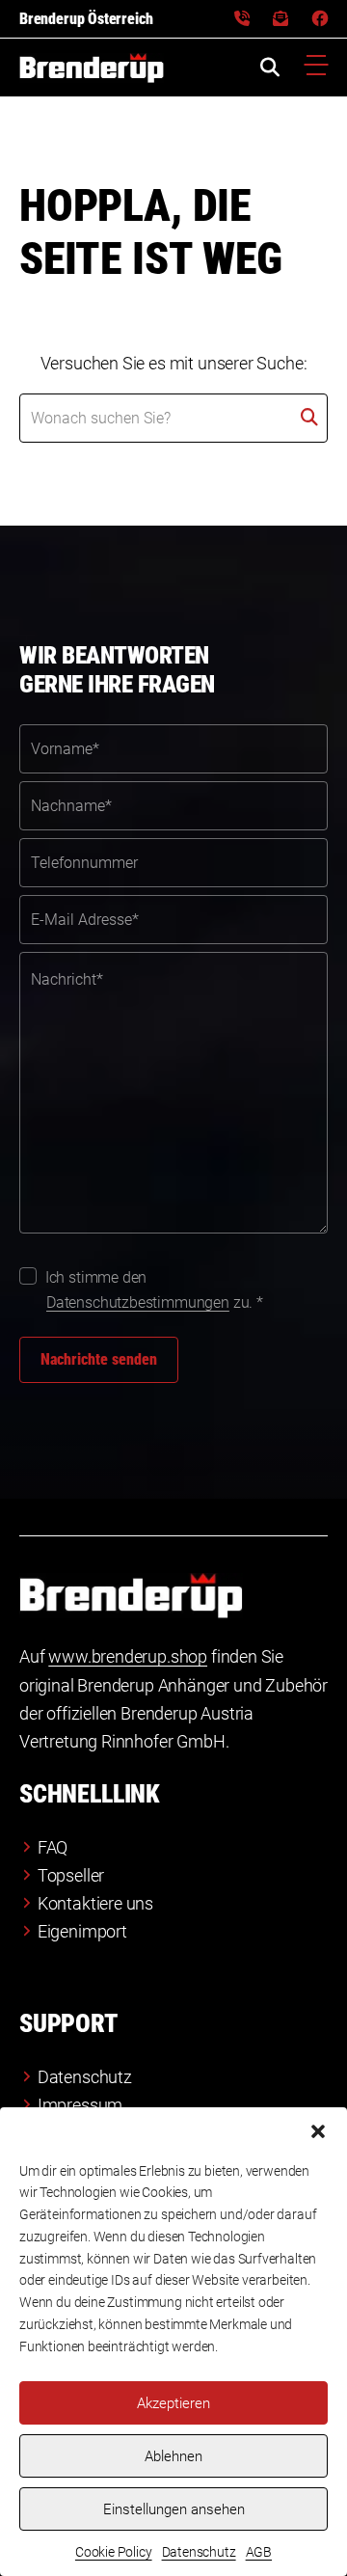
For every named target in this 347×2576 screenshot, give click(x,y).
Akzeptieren (173, 2403)
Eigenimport (82, 1931)
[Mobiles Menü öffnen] (316, 68)
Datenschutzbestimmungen (138, 1302)
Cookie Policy (114, 2552)
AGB (259, 2552)
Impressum (80, 2105)
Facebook (320, 19)
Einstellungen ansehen (174, 2509)
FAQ (53, 1847)
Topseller (71, 1875)
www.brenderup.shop (128, 1656)
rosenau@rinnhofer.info (280, 19)
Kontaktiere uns (95, 1903)
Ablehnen (173, 2456)
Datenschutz (199, 2552)
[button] (318, 2131)
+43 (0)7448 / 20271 (242, 19)
